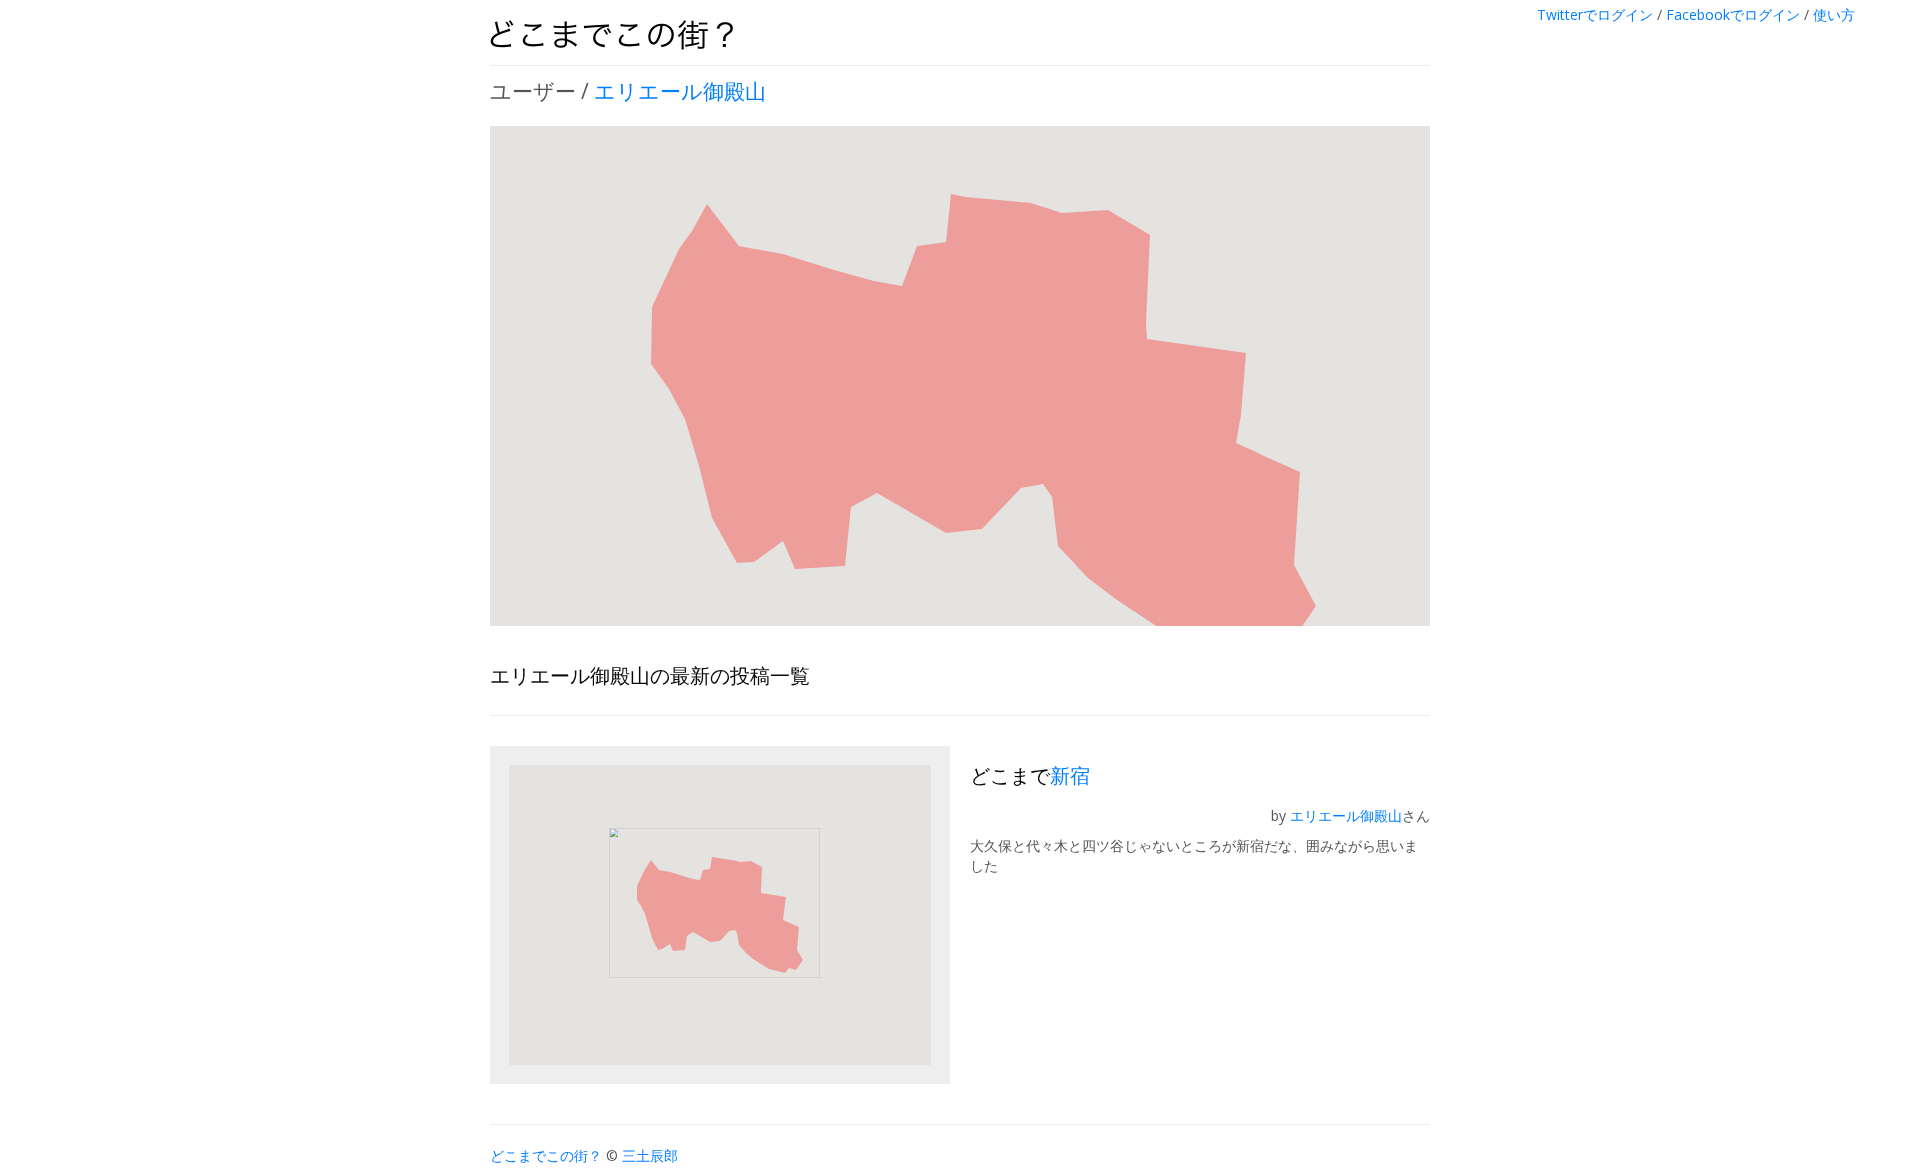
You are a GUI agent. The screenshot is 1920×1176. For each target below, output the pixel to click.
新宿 (1070, 775)
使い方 (1834, 14)
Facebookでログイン (1733, 14)
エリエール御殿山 (680, 91)
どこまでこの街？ (546, 1155)
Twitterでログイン (1595, 14)
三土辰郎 (650, 1155)
